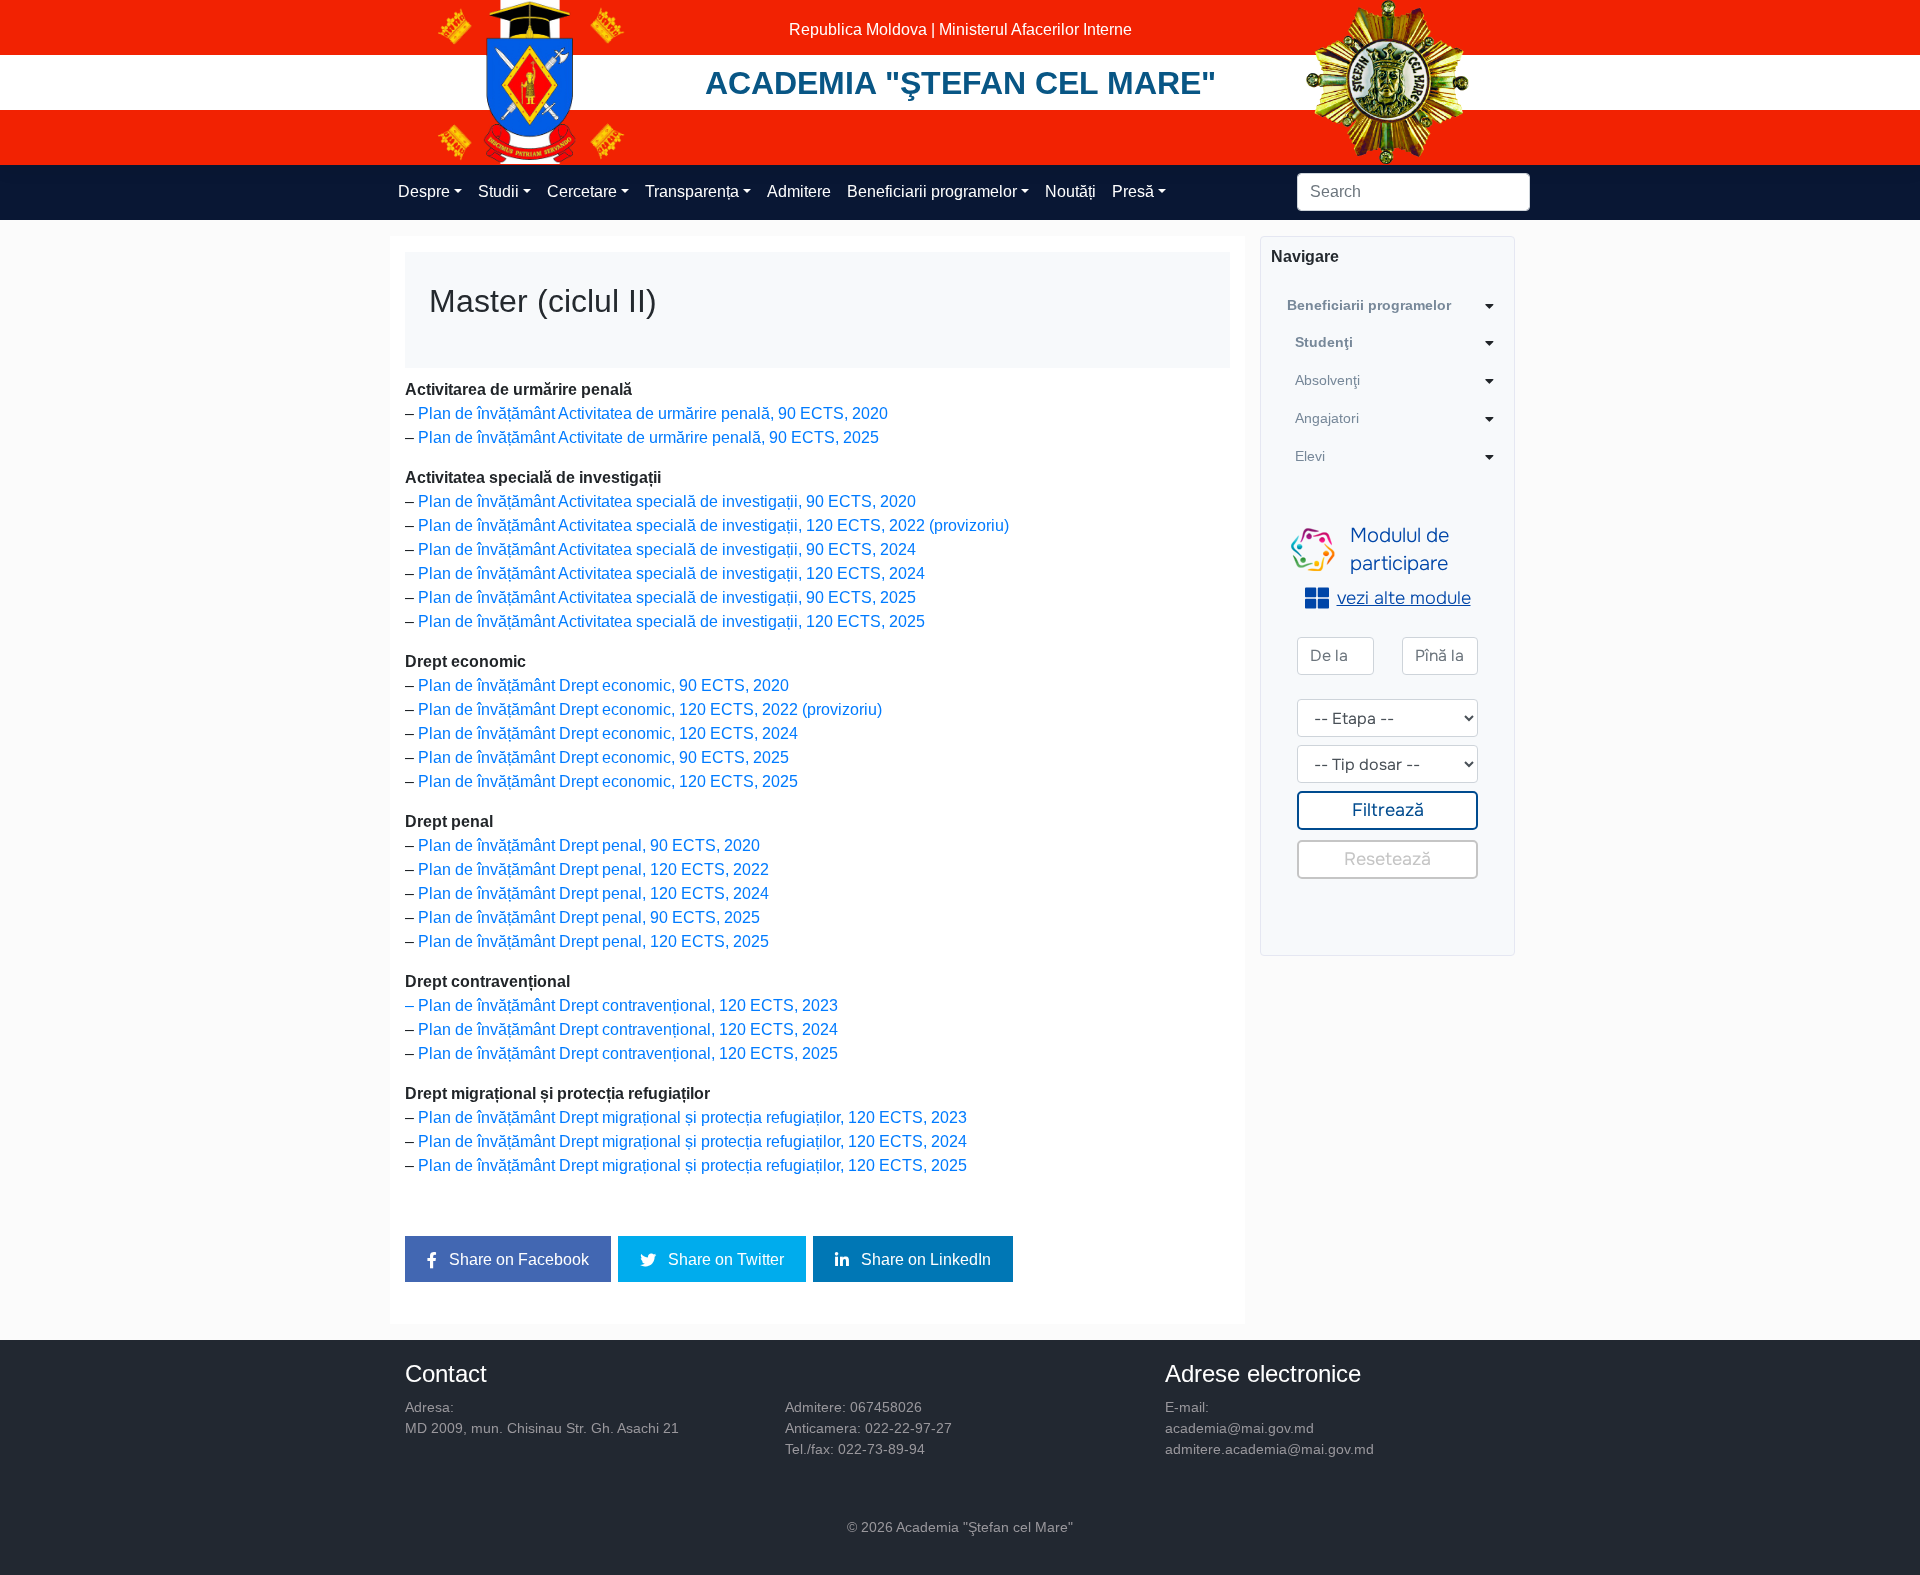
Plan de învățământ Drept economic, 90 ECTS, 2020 (603, 685)
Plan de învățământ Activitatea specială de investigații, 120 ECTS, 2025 (671, 621)
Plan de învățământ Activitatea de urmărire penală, (598, 413)
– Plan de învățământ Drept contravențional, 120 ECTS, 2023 (621, 1005)
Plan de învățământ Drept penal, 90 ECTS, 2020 (589, 845)
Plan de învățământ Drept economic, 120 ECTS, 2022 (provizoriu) (650, 709)
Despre (424, 191)
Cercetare (582, 191)
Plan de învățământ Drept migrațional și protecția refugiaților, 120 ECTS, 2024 (692, 1141)
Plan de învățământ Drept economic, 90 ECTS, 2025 (603, 757)
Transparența (692, 191)
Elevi (1310, 456)
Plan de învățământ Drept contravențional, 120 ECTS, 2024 (628, 1029)
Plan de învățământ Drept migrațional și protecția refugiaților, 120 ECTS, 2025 (692, 1165)
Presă (1133, 191)
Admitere (799, 191)
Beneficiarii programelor (932, 191)
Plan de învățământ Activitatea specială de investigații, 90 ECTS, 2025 (667, 597)
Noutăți (1070, 191)
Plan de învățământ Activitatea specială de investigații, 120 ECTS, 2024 (671, 573)
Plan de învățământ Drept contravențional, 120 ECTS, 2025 (628, 1053)
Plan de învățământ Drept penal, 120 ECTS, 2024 (593, 893)
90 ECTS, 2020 (833, 413)
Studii (498, 191)
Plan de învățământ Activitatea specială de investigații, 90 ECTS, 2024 (667, 549)
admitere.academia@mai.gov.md (1269, 1449)
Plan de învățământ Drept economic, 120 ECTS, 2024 (608, 733)
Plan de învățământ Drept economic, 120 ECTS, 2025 (608, 781)
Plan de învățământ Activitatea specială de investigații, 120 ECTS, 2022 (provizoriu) (713, 525)
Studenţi (1324, 342)
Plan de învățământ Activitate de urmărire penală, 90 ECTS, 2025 (648, 437)
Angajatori (1327, 418)
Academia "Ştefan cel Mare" (960, 83)
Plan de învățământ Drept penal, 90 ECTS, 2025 (589, 917)
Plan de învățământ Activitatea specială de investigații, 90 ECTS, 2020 (667, 501)
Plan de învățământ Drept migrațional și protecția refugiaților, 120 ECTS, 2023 (692, 1117)
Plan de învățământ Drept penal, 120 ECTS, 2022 (593, 869)
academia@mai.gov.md (1239, 1428)
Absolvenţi (1327, 380)
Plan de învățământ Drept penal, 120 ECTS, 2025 (593, 941)
